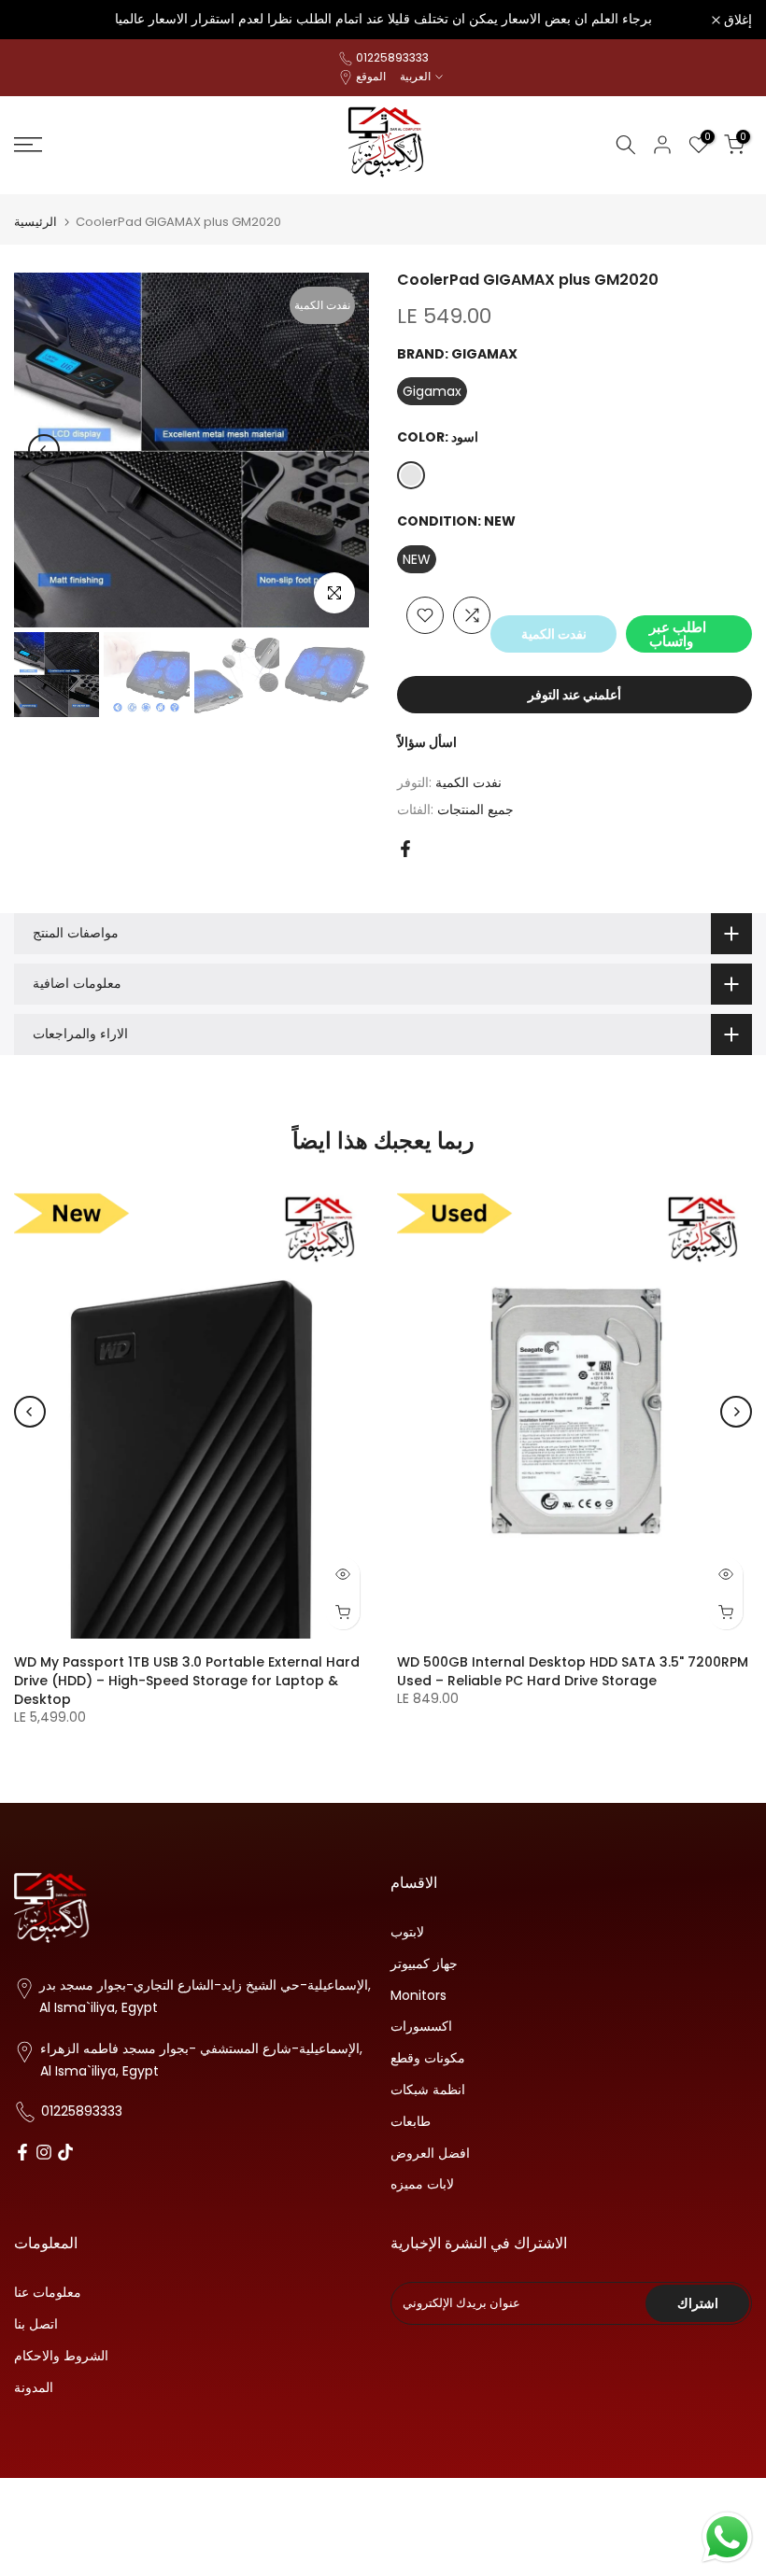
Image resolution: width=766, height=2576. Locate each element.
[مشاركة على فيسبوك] (405, 849)
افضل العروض (430, 2154)
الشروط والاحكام (61, 2356)
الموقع (371, 76)
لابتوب (407, 1932)
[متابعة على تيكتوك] (65, 2153)
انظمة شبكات (428, 2090)
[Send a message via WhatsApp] (727, 2537)
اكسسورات (421, 2027)
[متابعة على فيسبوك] (22, 2153)
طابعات (411, 2122)
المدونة (34, 2388)
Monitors (418, 1996)
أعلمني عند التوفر (574, 695)
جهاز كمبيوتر (424, 1964)
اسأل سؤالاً (427, 742)
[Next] (339, 450)
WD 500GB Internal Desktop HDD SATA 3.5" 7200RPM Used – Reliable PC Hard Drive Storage (573, 1671)
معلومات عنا (48, 2293)
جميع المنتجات (475, 809)
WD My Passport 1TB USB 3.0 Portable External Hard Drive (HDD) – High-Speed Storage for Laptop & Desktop (187, 1681)
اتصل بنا (36, 2324)
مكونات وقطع (428, 2058)
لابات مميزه (422, 2184)
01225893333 (392, 57)
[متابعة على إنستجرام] (44, 2153)
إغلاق (38, 20)
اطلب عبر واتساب (678, 634)
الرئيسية (35, 222)
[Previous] (44, 450)
